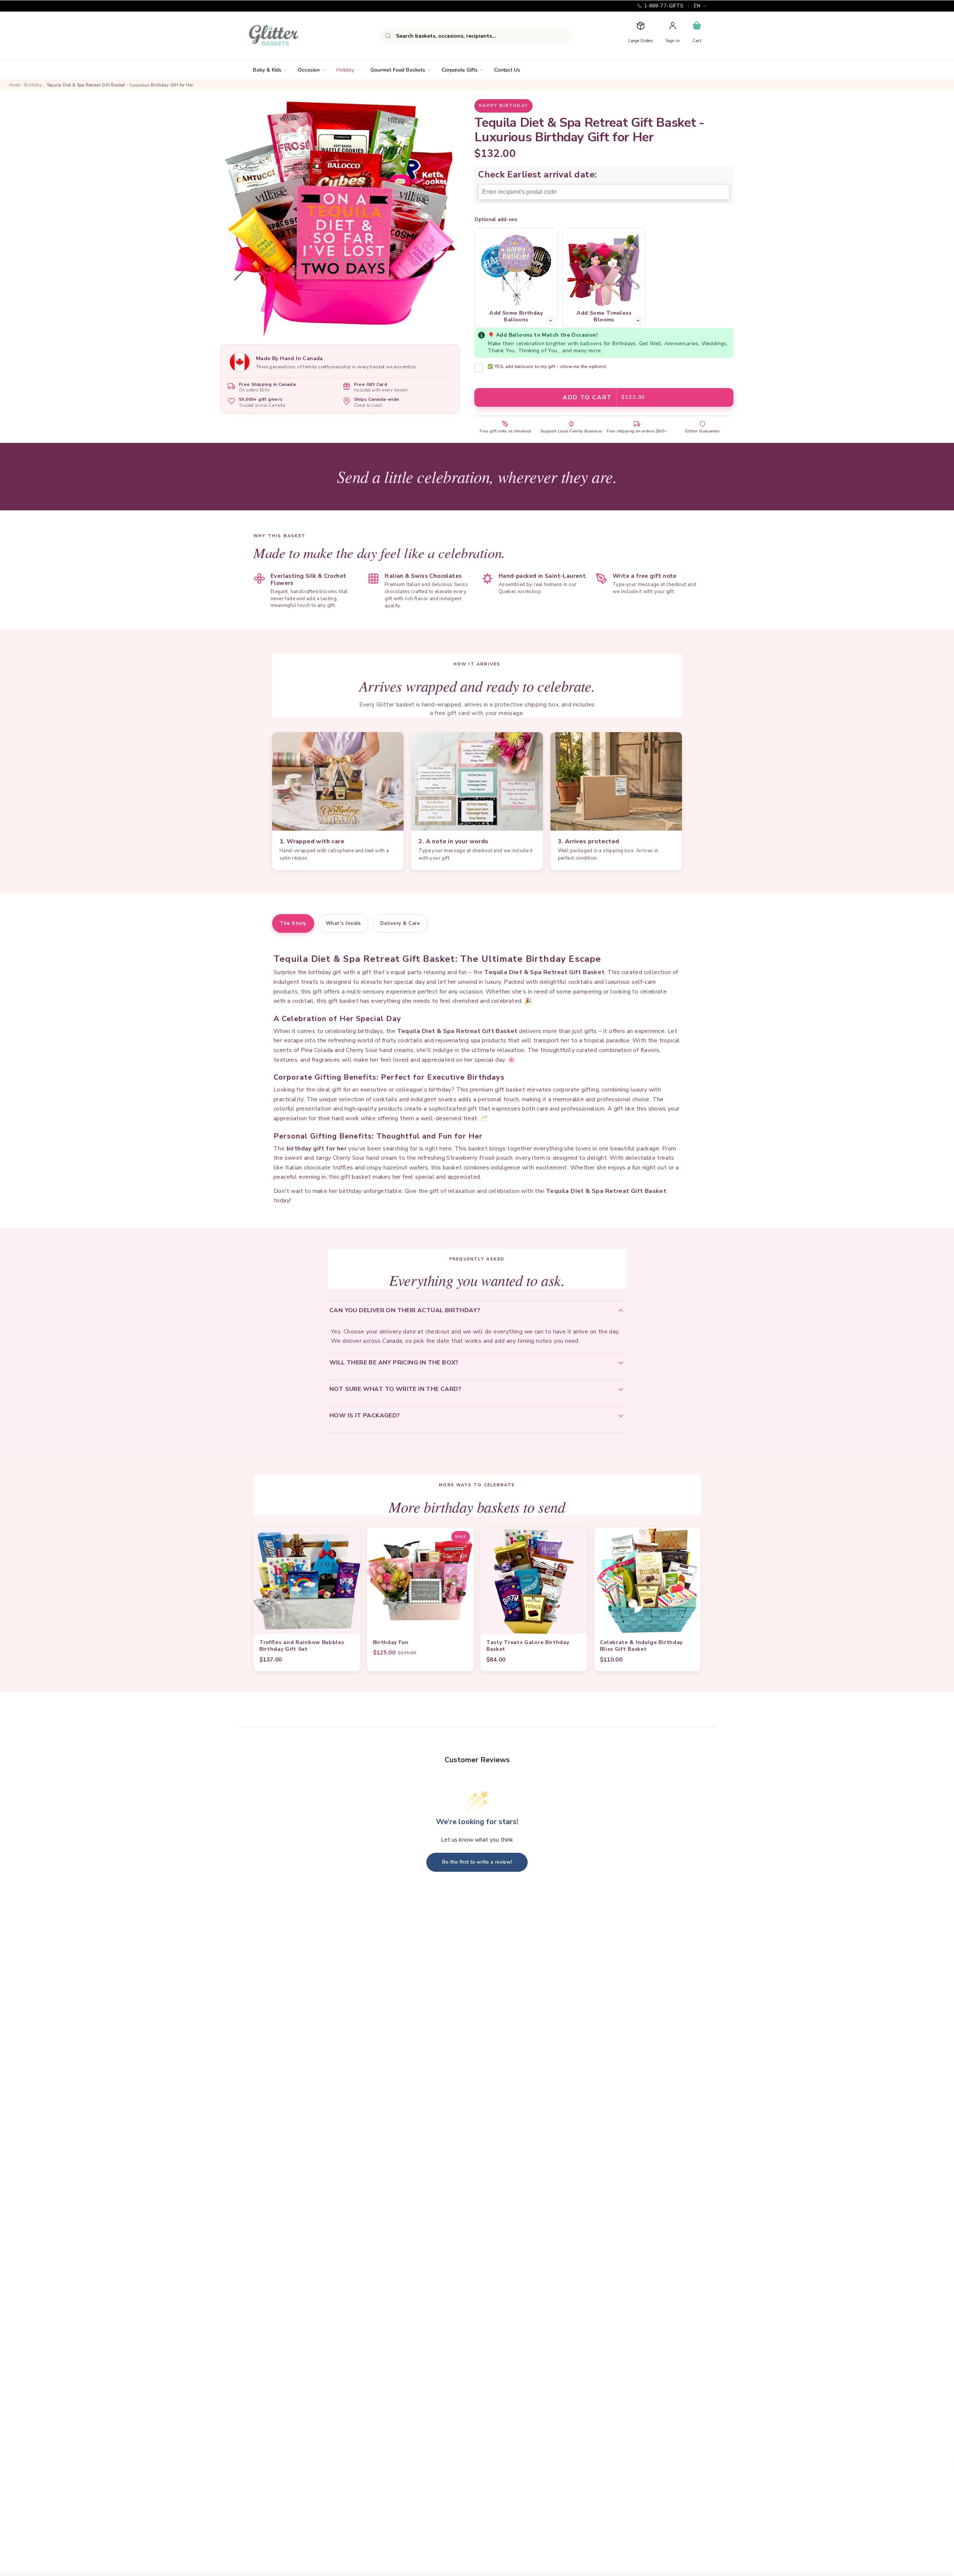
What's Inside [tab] (343, 923)
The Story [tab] (293, 923)
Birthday (33, 85)
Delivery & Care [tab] (400, 923)
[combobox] (476, 36)
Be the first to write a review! (477, 1862)
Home (15, 85)
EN (697, 6)
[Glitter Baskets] (288, 36)
